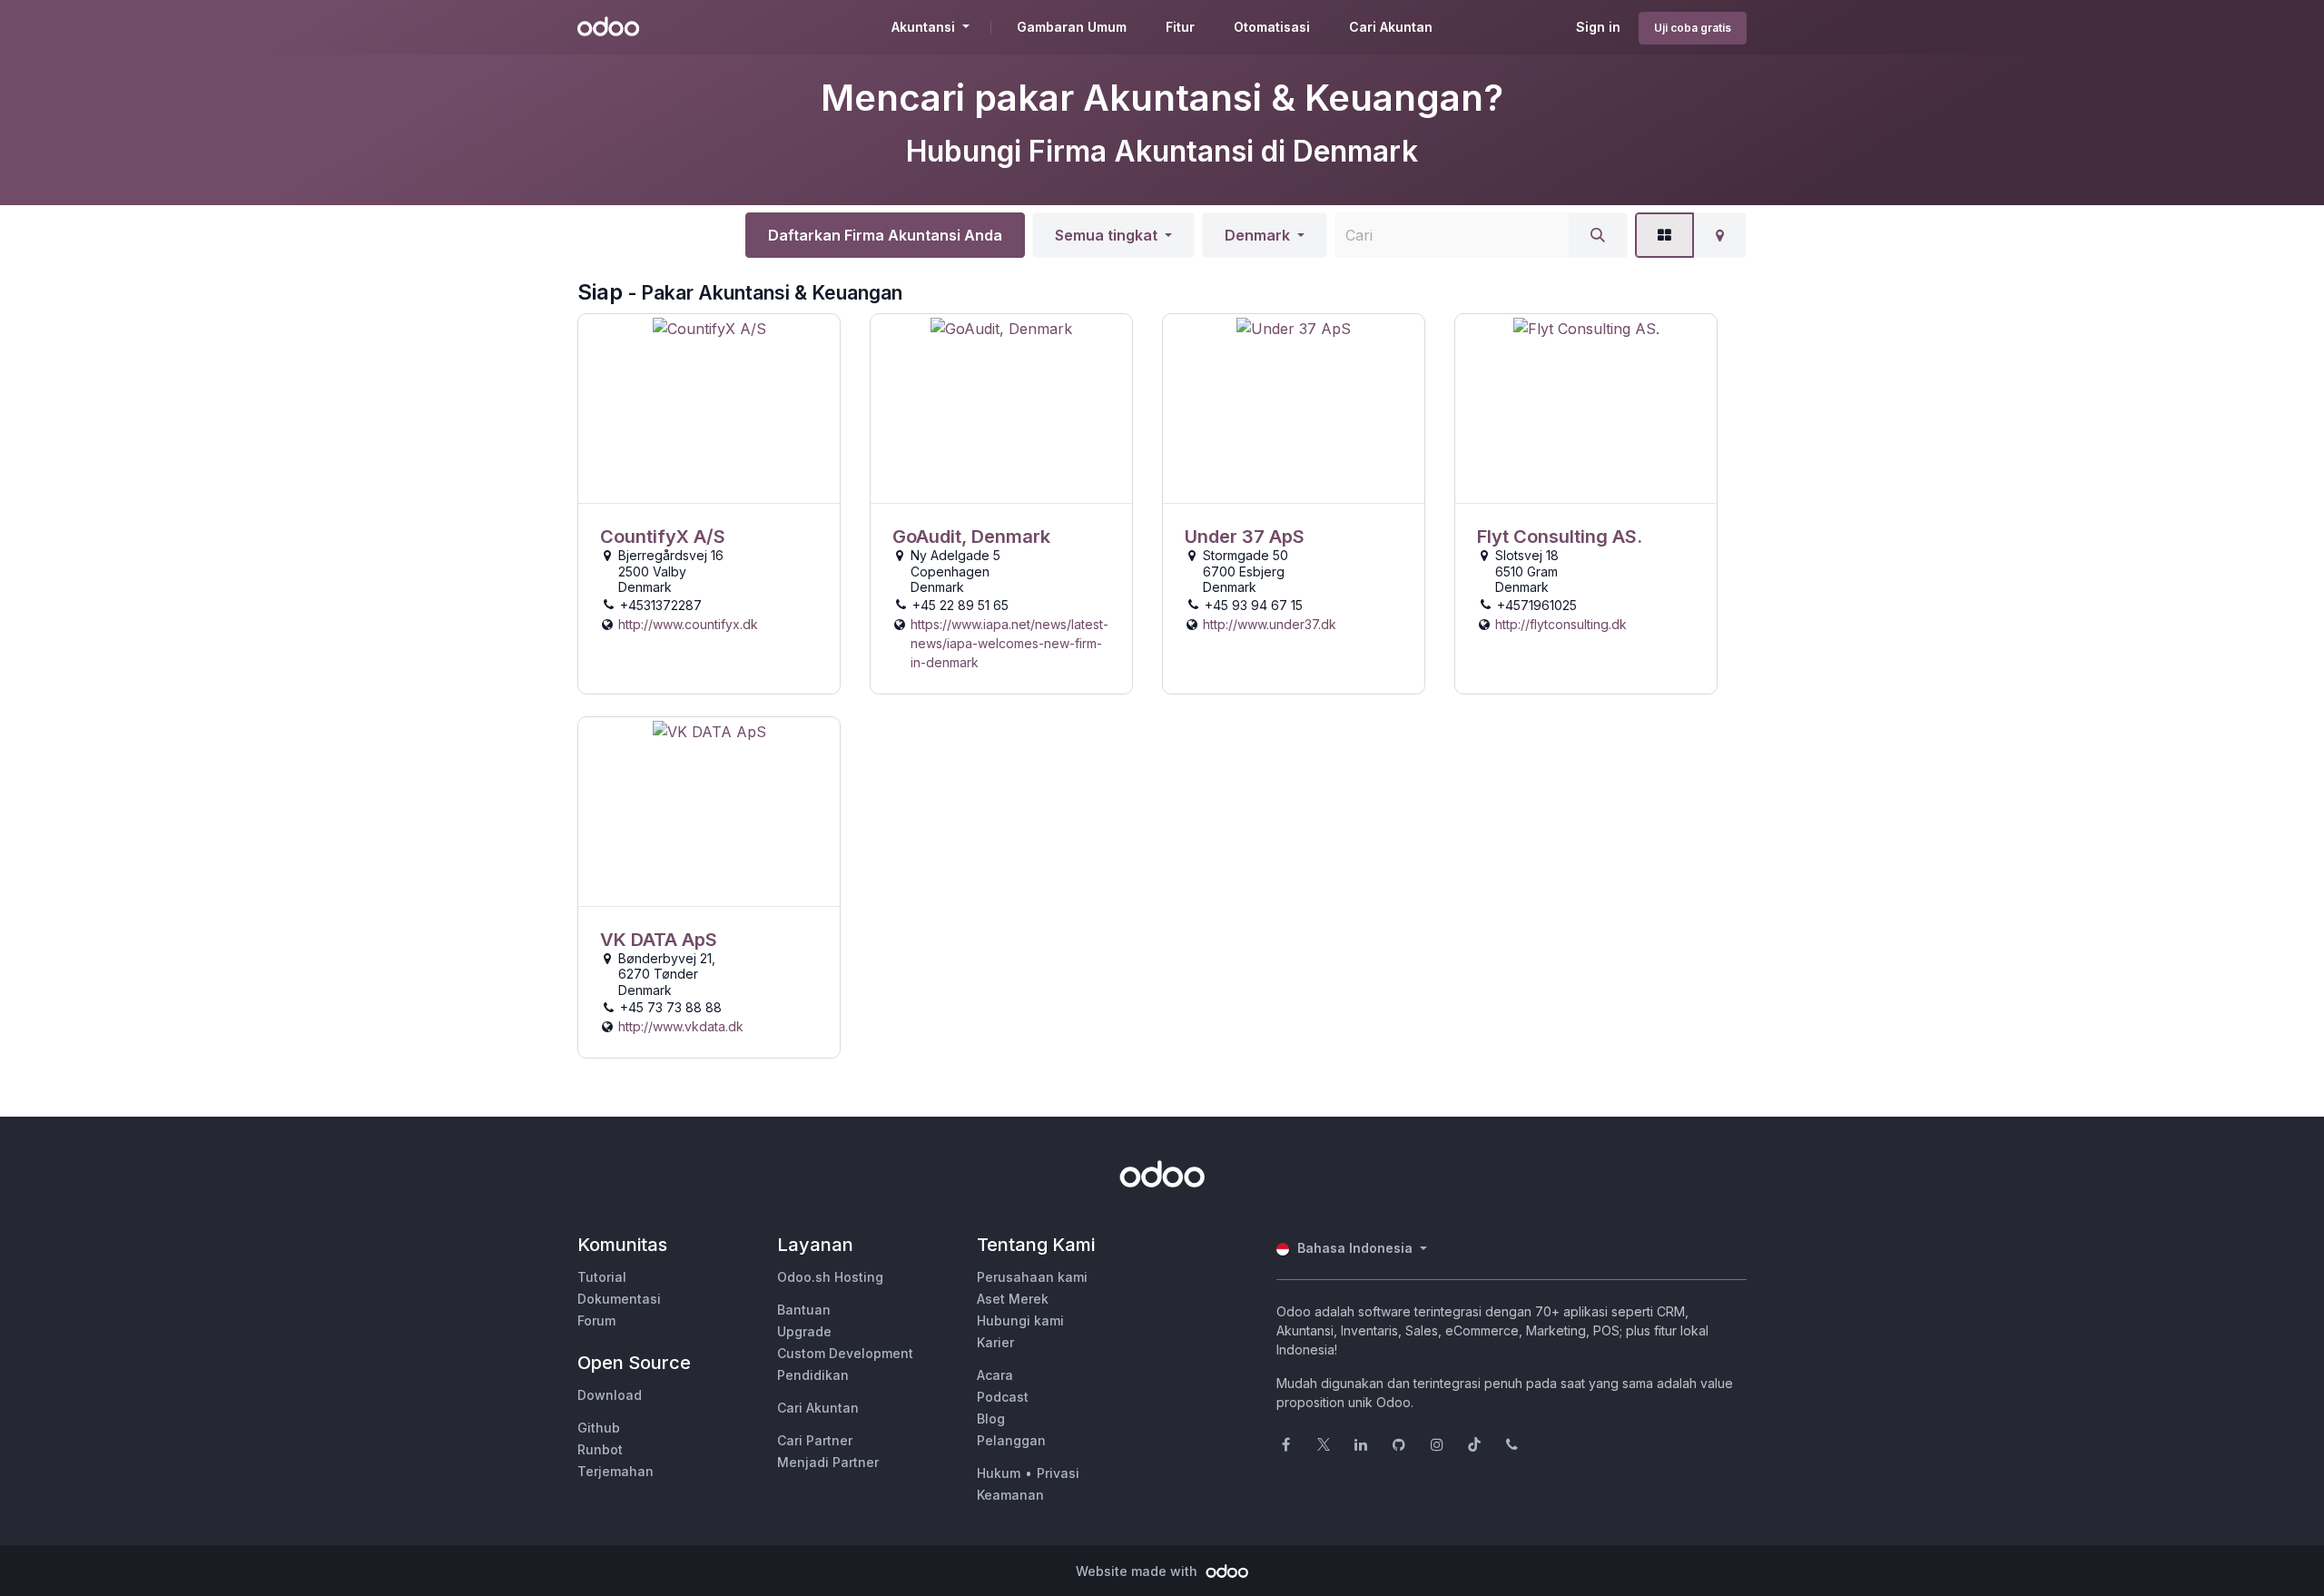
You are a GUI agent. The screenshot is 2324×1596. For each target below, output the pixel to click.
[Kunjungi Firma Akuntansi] (709, 409)
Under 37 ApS (1245, 537)
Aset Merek (1013, 1299)
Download (610, 1395)
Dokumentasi (619, 1299)
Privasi (1058, 1473)
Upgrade (804, 1331)
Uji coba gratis (1693, 28)
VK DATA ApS (659, 940)
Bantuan (804, 1310)
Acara (995, 1375)
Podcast (1003, 1397)
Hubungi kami (1020, 1320)
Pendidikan (813, 1375)
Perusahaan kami (1032, 1277)
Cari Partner (815, 1440)
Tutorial (602, 1277)
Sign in (1598, 27)
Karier (995, 1342)
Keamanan (1010, 1495)
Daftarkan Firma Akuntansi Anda (885, 235)
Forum (596, 1320)
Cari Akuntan (818, 1408)
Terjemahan (615, 1471)
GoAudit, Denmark (971, 537)
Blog (991, 1419)
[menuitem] (1072, 27)
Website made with (1138, 1571)
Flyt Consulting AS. (1560, 537)
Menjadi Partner (828, 1462)
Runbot (600, 1449)
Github (599, 1428)
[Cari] (1598, 235)
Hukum (999, 1473)
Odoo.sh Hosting (830, 1277)
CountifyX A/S (663, 537)
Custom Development (845, 1353)
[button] (1113, 235)
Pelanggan (1011, 1440)
